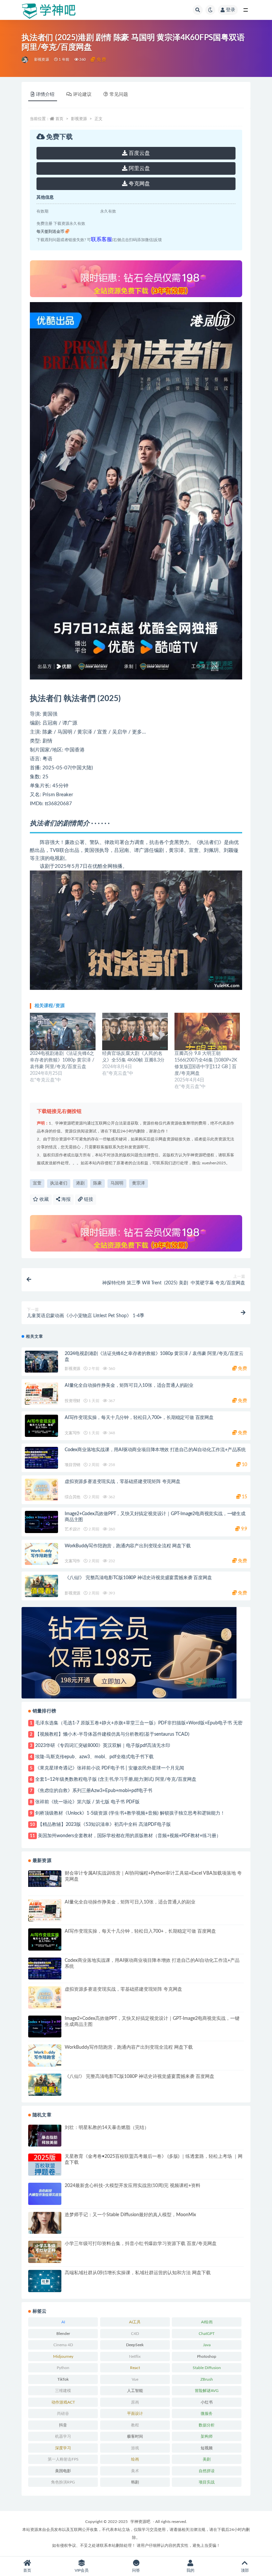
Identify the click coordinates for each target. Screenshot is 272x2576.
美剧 (207, 2459)
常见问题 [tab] (119, 95)
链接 (88, 1199)
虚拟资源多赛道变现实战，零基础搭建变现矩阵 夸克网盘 (123, 1482)
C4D (135, 2334)
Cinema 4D (63, 2345)
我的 (190, 2570)
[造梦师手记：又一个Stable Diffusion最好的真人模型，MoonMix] (45, 2223)
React (135, 2368)
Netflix (135, 2356)
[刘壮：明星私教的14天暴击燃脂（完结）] (45, 2136)
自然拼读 (207, 2471)
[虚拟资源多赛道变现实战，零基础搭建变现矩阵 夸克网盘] (41, 1490)
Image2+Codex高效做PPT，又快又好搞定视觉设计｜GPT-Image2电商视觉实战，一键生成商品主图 (152, 2022)
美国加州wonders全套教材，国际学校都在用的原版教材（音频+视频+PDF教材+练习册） (129, 1836)
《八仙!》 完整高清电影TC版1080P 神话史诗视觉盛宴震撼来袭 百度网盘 (138, 1578)
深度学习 (63, 2448)
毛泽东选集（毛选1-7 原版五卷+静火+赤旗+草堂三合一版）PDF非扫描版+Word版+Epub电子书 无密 (139, 1723)
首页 (59, 119)
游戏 (135, 2448)
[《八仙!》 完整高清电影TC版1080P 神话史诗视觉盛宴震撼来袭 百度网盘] (41, 1586)
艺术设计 (72, 1529)
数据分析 (207, 2425)
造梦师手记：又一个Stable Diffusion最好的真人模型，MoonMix (130, 2215)
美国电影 (63, 2471)
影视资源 (42, 60)
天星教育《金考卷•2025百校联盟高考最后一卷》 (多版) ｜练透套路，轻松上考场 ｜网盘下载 (154, 2159)
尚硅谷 (63, 2414)
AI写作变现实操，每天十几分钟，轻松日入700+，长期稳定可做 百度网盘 (139, 1418)
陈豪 (98, 1183)
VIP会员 (82, 2570)
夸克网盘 (139, 184)
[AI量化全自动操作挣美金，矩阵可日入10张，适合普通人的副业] (41, 1394)
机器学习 (63, 2436)
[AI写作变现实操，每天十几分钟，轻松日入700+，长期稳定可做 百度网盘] (41, 1426)
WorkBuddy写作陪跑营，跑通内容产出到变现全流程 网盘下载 (128, 1546)
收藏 (43, 1199)
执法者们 (59, 1183)
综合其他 (72, 1497)
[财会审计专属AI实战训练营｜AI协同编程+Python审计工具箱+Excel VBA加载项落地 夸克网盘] (45, 1879)
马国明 (117, 1183)
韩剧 (135, 2482)
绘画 (135, 2459)
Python (63, 2368)
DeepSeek (135, 2345)
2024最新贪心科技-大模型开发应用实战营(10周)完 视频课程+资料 (133, 2186)
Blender (63, 2334)
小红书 (207, 2402)
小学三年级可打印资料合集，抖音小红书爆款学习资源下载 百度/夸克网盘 (141, 2244)
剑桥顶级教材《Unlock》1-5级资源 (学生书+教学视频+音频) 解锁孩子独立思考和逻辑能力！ (130, 1813)
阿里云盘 (139, 168)
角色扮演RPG (63, 2482)
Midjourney (63, 2356)
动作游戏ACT (63, 2402)
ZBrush (207, 2379)
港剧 (80, 1183)
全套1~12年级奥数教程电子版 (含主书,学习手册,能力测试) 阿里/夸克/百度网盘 (116, 1779)
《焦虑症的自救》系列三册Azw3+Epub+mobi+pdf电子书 (94, 1791)
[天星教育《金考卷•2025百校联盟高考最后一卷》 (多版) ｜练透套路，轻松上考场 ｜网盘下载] (45, 2165)
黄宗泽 (138, 1183)
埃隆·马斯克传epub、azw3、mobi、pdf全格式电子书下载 (94, 1757)
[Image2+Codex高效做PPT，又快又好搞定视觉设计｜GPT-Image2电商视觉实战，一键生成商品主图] (41, 1522)
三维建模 (63, 2391)
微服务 (207, 2414)
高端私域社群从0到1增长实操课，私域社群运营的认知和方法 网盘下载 (138, 2273)
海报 (65, 1199)
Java (207, 2345)
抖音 (63, 2425)
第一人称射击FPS (63, 2459)
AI (63, 2322)
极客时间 (135, 2436)
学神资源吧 (140, 2522)
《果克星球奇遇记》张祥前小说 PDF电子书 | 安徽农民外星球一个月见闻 (110, 1768)
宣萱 (37, 1183)
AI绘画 (207, 2322)
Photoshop (207, 2356)
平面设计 (135, 2414)
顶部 (245, 2570)
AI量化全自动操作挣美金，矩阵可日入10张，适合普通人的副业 (129, 1385)
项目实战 (207, 2482)
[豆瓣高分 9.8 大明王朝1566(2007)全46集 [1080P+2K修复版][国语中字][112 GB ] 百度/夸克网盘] (207, 1031)
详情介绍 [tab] (45, 95)
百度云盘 (139, 153)
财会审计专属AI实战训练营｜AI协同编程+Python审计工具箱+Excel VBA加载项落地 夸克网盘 (153, 1876)
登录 (231, 10)
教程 (135, 2425)
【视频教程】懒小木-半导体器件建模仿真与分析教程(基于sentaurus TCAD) (112, 1734)
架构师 (207, 2436)
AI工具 (135, 2322)
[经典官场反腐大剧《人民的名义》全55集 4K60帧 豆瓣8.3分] (135, 1031)
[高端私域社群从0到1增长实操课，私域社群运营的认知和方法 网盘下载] (45, 2281)
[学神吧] (25, 60)
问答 (136, 2570)
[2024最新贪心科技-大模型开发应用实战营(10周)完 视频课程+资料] (45, 2194)
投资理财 (72, 1401)
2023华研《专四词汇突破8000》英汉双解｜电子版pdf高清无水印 (103, 1746)
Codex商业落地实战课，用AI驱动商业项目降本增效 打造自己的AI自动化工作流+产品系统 (155, 1450)
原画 (135, 2402)
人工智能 (135, 2391)
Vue (135, 2379)
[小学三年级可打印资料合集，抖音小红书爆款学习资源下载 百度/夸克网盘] (45, 2252)
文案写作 (72, 1433)
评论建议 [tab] (82, 95)
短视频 (207, 2448)
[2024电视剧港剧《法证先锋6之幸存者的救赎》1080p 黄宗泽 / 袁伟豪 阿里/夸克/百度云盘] (63, 1031)
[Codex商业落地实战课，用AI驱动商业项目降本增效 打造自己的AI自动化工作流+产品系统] (41, 1458)
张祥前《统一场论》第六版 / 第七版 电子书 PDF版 (87, 1802)
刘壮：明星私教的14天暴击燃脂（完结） (107, 2128)
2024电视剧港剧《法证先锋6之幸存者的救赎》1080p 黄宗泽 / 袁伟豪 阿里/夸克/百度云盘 (62, 1060)
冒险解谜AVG (207, 2391)
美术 (135, 2471)
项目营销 (72, 1465)
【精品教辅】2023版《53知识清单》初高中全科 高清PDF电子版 (104, 1825)
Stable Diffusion (207, 2368)
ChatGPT (207, 2334)
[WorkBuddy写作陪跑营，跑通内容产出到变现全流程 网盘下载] (41, 1554)
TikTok (63, 2379)
